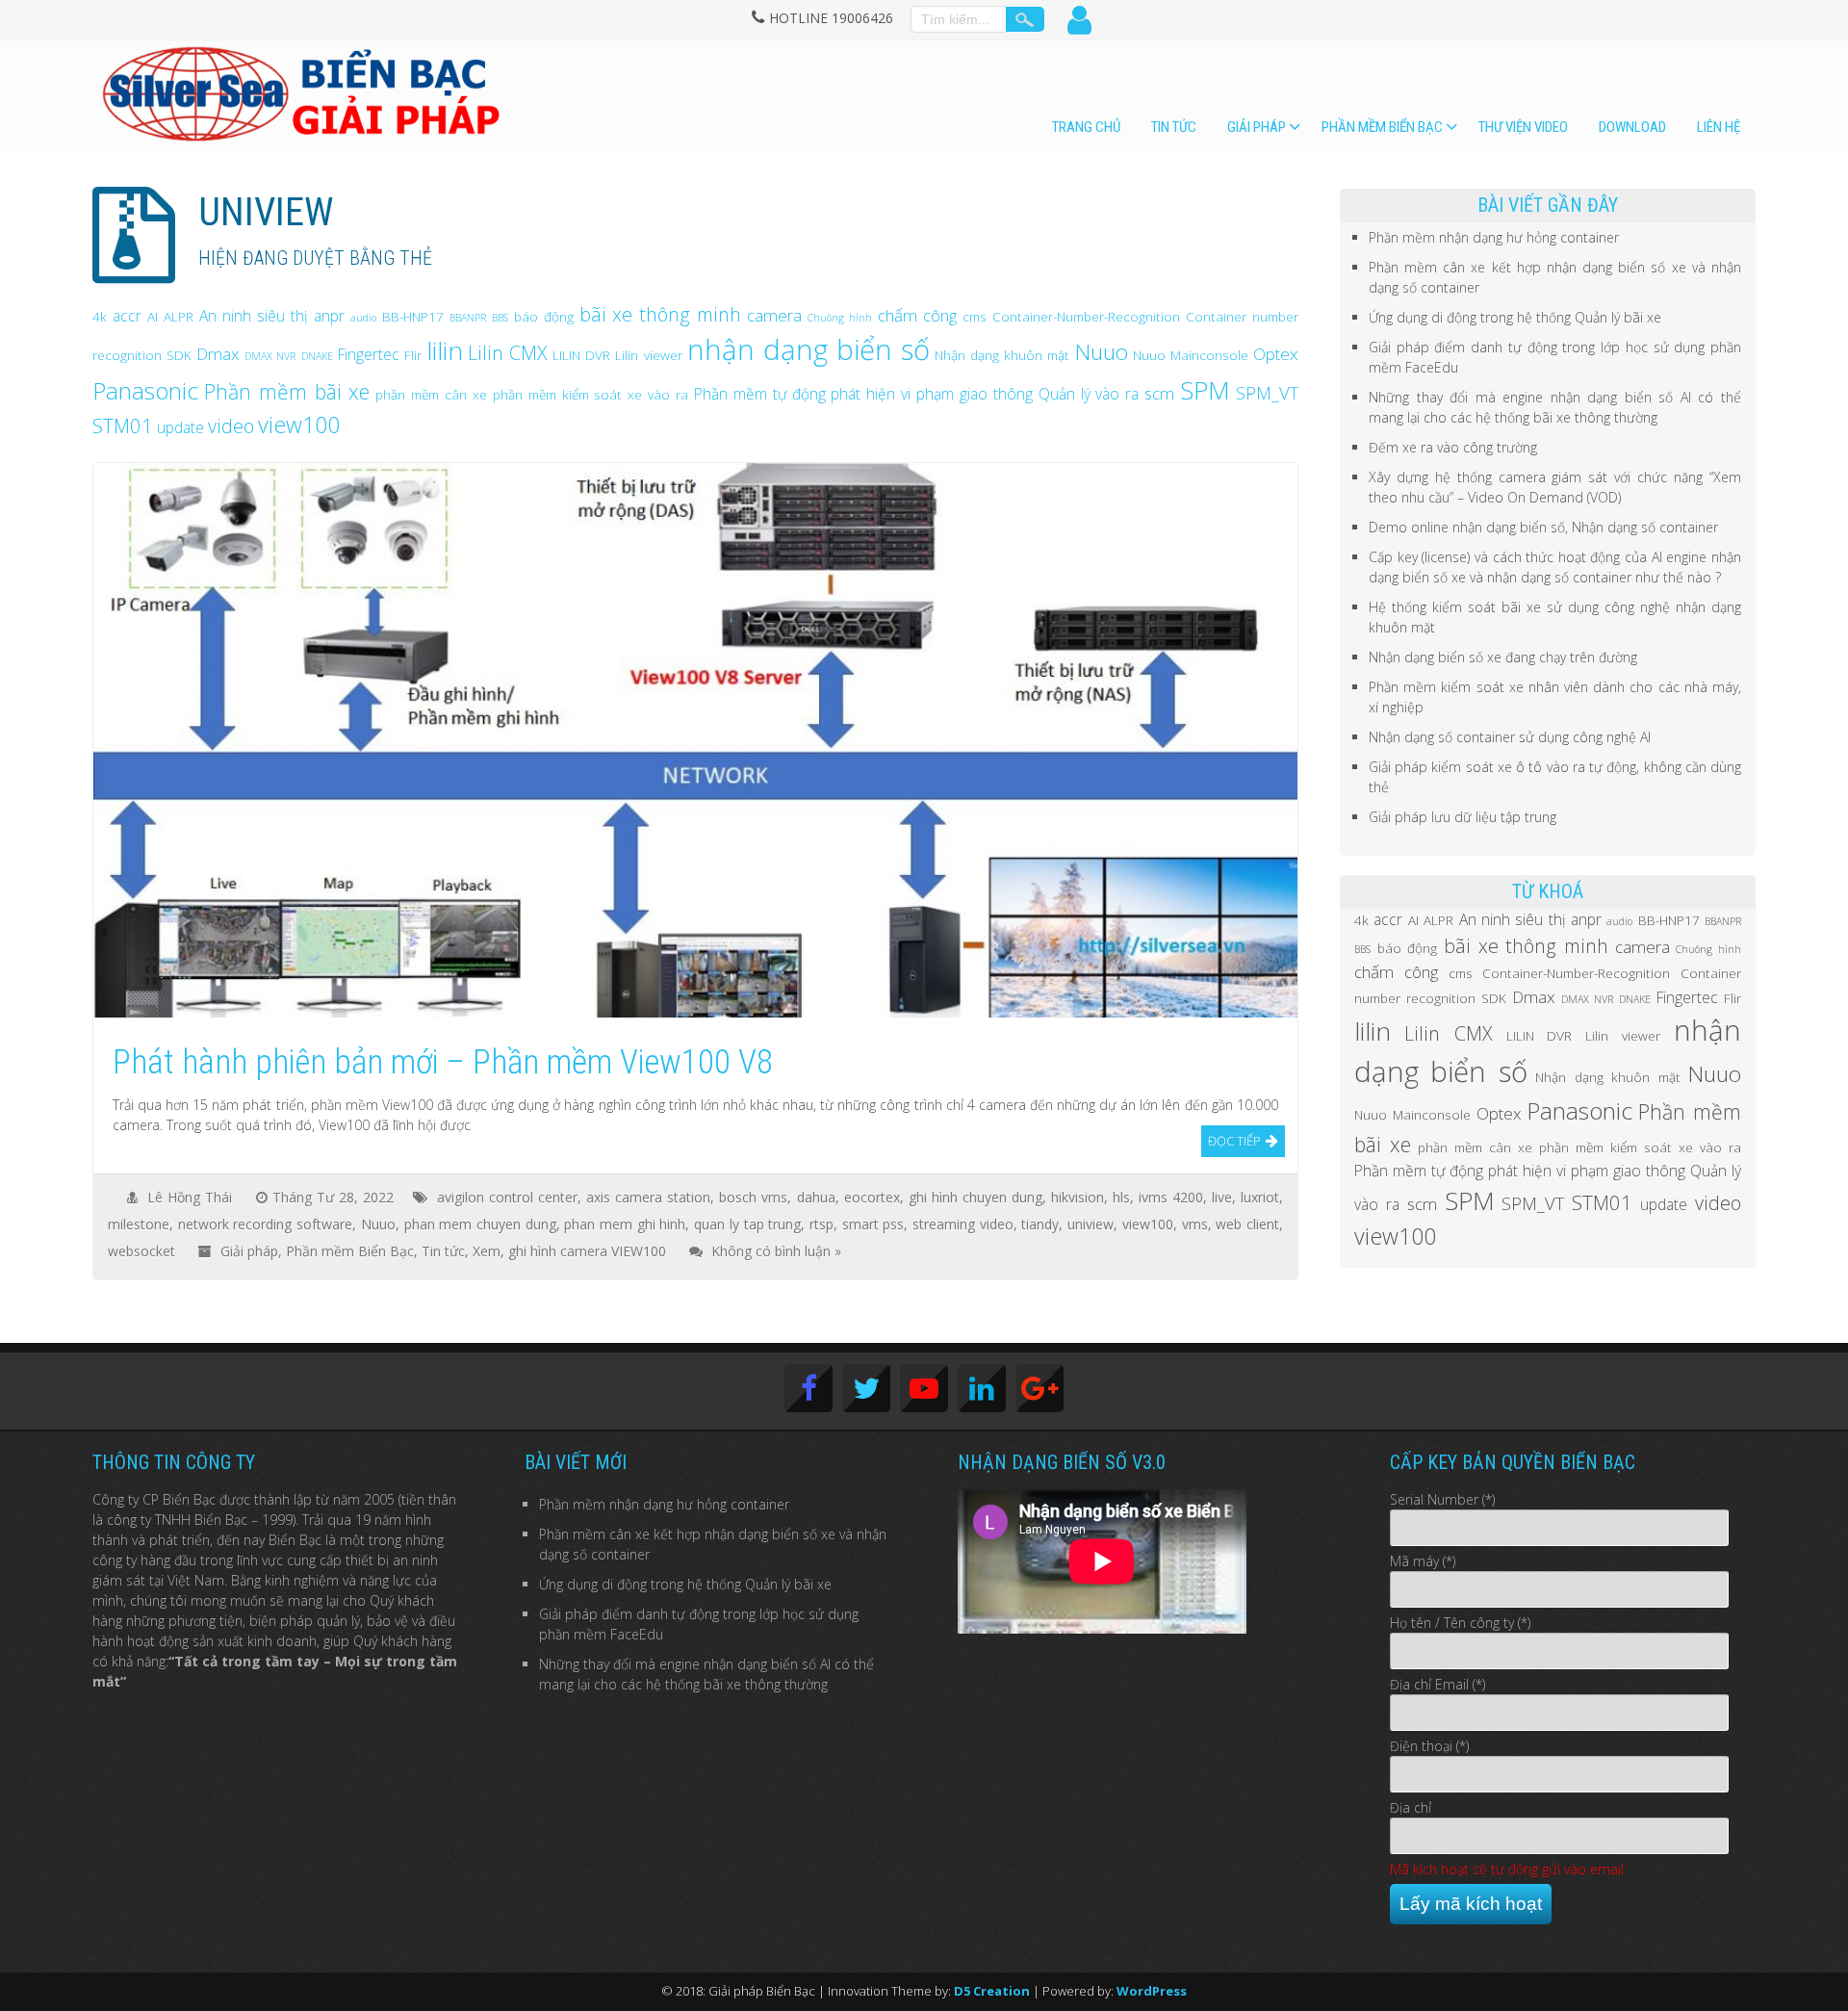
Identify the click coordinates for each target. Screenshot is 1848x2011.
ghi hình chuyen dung (975, 1197)
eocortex (872, 1197)
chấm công (917, 315)
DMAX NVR (270, 356)
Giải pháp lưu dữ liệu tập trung (1463, 817)
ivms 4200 (1171, 1197)
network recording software (265, 1224)
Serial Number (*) (1442, 1499)
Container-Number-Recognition (1086, 316)
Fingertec (369, 354)
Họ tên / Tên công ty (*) (1460, 1623)
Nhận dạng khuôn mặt (1002, 355)
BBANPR (468, 318)
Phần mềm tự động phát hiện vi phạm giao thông (863, 394)
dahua (816, 1197)
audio (363, 318)
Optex (1276, 354)
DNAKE (317, 356)
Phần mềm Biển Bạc (1382, 127)
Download (1632, 127)
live (1222, 1197)
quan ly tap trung (747, 1224)
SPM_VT (1267, 392)
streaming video (963, 1224)
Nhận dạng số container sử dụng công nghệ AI (1510, 737)
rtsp (821, 1224)
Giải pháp (1257, 127)
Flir (413, 355)
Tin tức (1174, 127)
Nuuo (1102, 352)
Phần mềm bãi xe (287, 391)
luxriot (1260, 1197)
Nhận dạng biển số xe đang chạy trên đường (1503, 657)
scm (1159, 393)
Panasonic (145, 390)
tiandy (1040, 1224)
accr (127, 316)
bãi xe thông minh (661, 314)
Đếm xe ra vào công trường (1453, 447)
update (180, 427)
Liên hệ (1719, 127)
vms (1195, 1224)
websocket (141, 1251)
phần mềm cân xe (431, 394)
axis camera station (648, 1197)
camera (774, 315)
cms (975, 316)
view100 (299, 425)
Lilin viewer (648, 355)
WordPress (1152, 1991)
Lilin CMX (508, 353)
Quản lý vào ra (1089, 394)
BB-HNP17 (413, 316)
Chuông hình (840, 318)
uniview (1091, 1224)
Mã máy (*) (1423, 1561)
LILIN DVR (581, 355)
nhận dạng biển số (808, 349)
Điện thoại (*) (1429, 1746)
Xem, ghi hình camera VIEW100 (569, 1251)
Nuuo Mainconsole (1191, 355)
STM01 (123, 425)
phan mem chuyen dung (480, 1224)
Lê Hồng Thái (190, 1197)
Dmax (218, 354)
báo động (544, 316)
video (231, 426)
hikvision (1078, 1197)
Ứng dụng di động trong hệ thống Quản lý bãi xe (1515, 317)
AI (153, 316)
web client (1247, 1224)
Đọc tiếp (1234, 1141)
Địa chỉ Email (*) (1437, 1684)
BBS (500, 318)
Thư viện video (1523, 127)
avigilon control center (507, 1197)
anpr (329, 316)
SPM (1205, 390)
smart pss (873, 1224)
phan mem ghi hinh (625, 1224)
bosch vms (753, 1197)
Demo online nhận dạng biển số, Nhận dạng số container (1543, 527)
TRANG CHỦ (1086, 127)
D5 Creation (992, 1991)
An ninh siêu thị (254, 316)
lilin (445, 350)
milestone (139, 1224)
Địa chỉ (1411, 1807)
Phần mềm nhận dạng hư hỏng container (1494, 237)
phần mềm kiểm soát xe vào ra (590, 394)
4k (100, 316)
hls (1121, 1197)
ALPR (179, 316)
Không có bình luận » (776, 1251)
